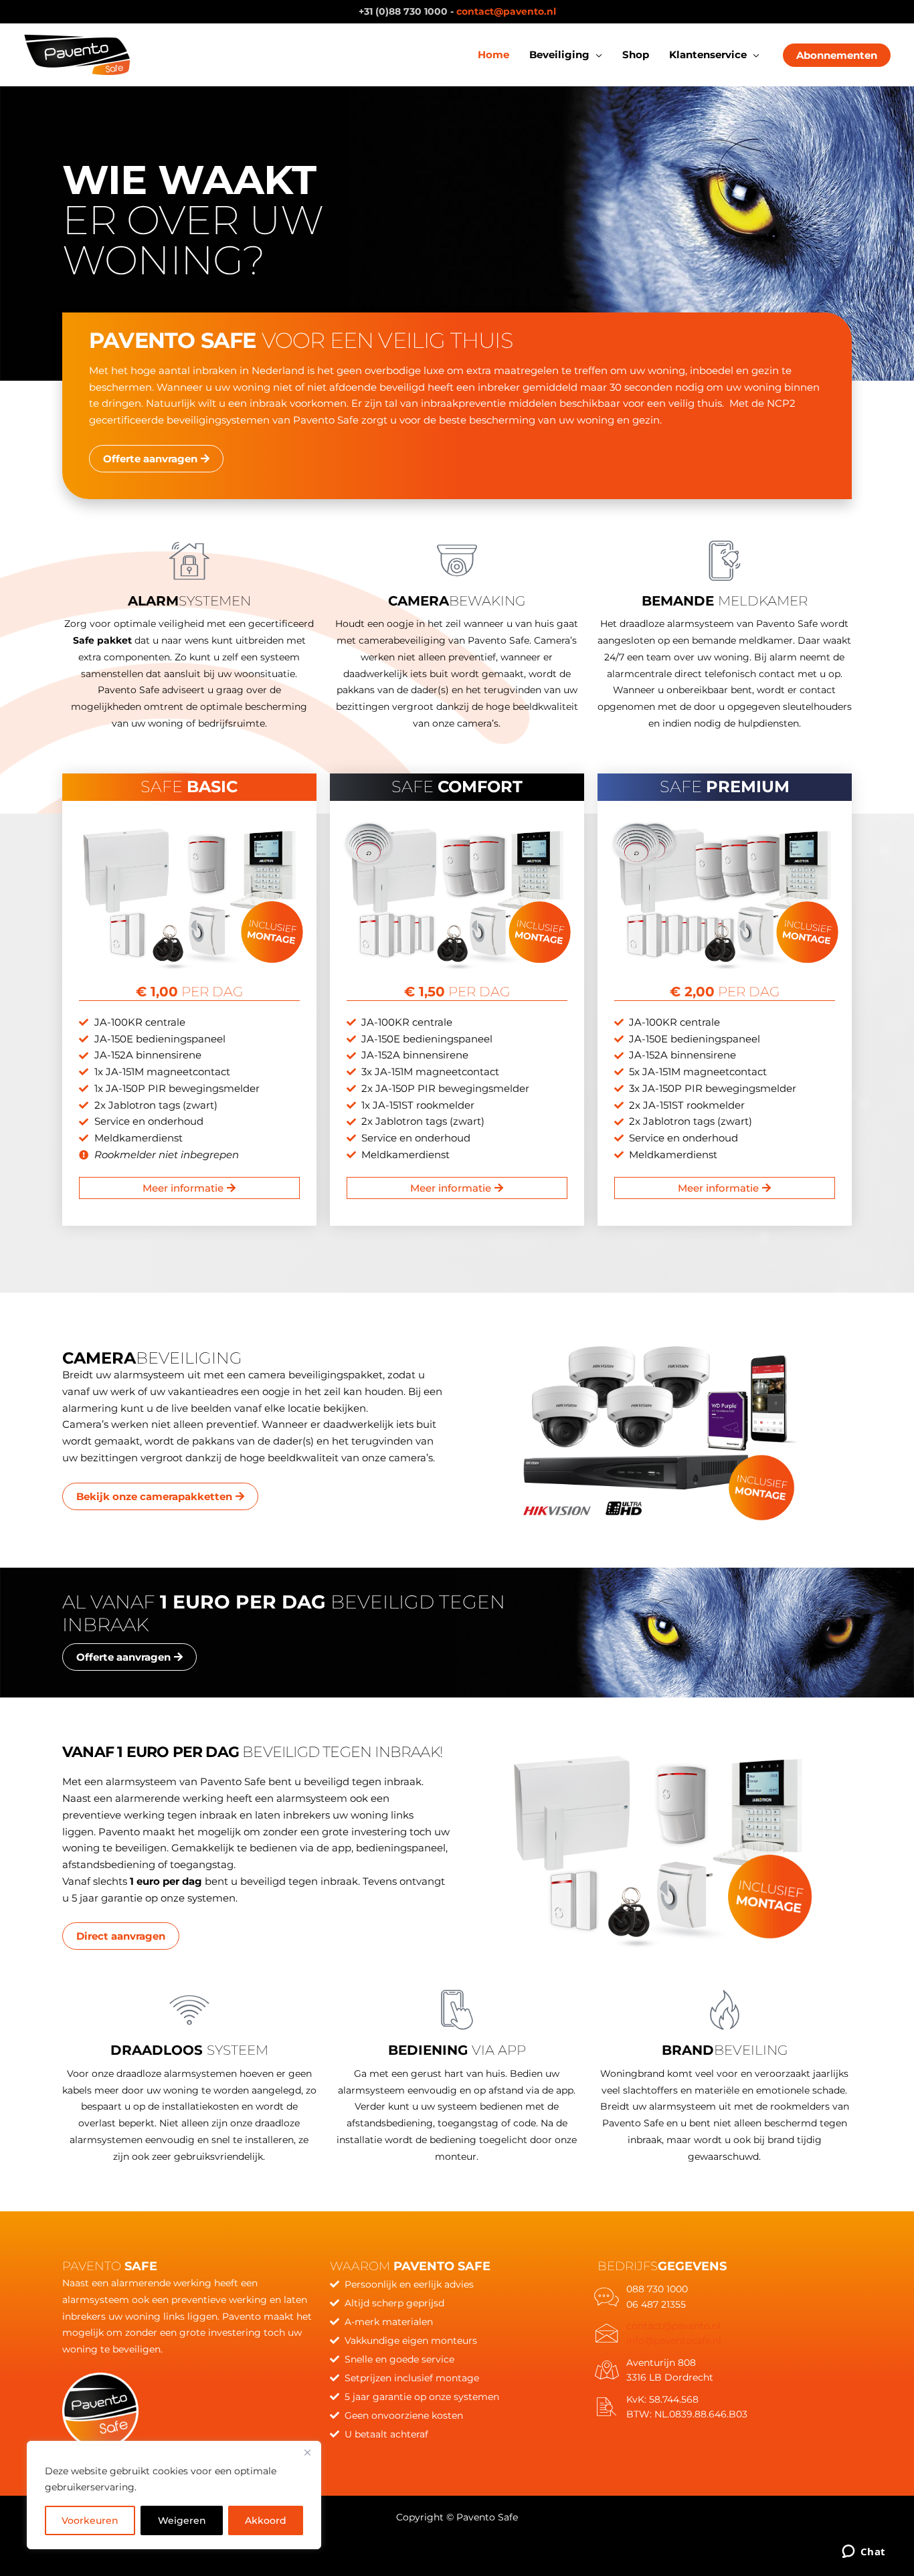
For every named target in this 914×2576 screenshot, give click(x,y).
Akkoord (266, 2520)
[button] (596, 55)
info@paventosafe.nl (674, 2340)
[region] (174, 2495)
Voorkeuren (90, 2520)
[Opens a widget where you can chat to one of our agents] (863, 2553)
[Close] (307, 2452)
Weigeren (182, 2520)
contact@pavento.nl (506, 11)
